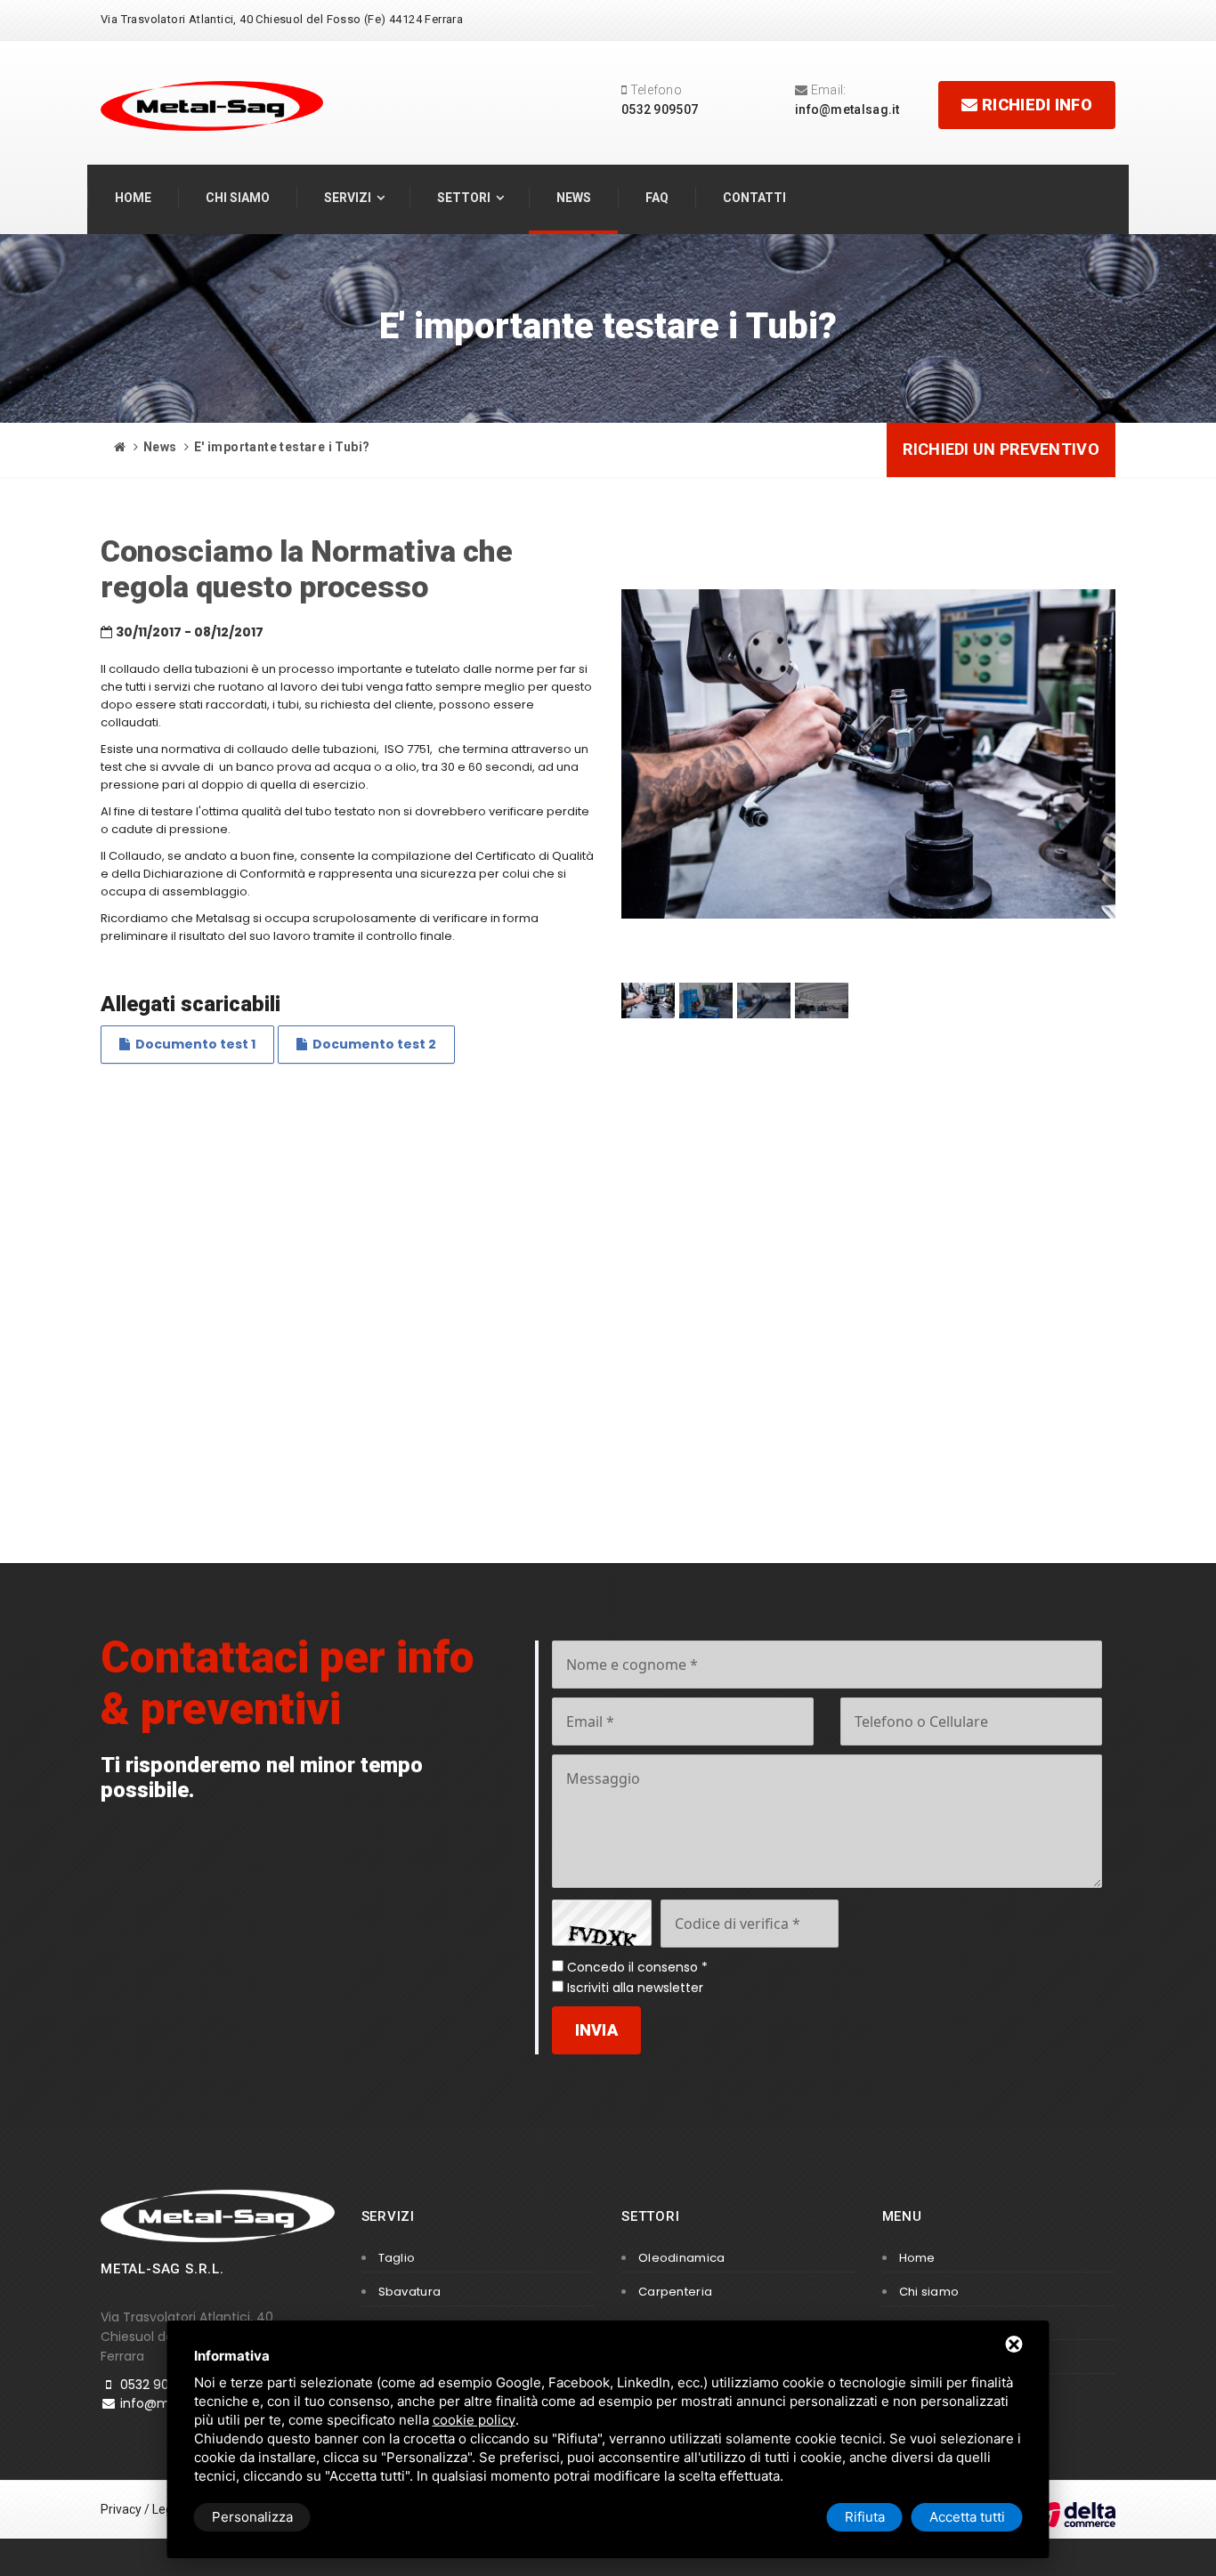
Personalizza (252, 2517)
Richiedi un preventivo (1001, 449)
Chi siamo (238, 198)
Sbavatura (410, 2292)
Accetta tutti (967, 2517)
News (574, 198)
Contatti (754, 198)
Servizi (348, 198)
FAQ (657, 198)
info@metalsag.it (847, 109)
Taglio (397, 2258)
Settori (464, 198)
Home (133, 198)
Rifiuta (865, 2517)
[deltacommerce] (1075, 2514)
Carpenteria (675, 2292)
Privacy (121, 2509)
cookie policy (474, 2420)
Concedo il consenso (632, 1967)
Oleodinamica (682, 2258)
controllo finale (409, 936)
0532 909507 (660, 109)
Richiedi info (1035, 105)
